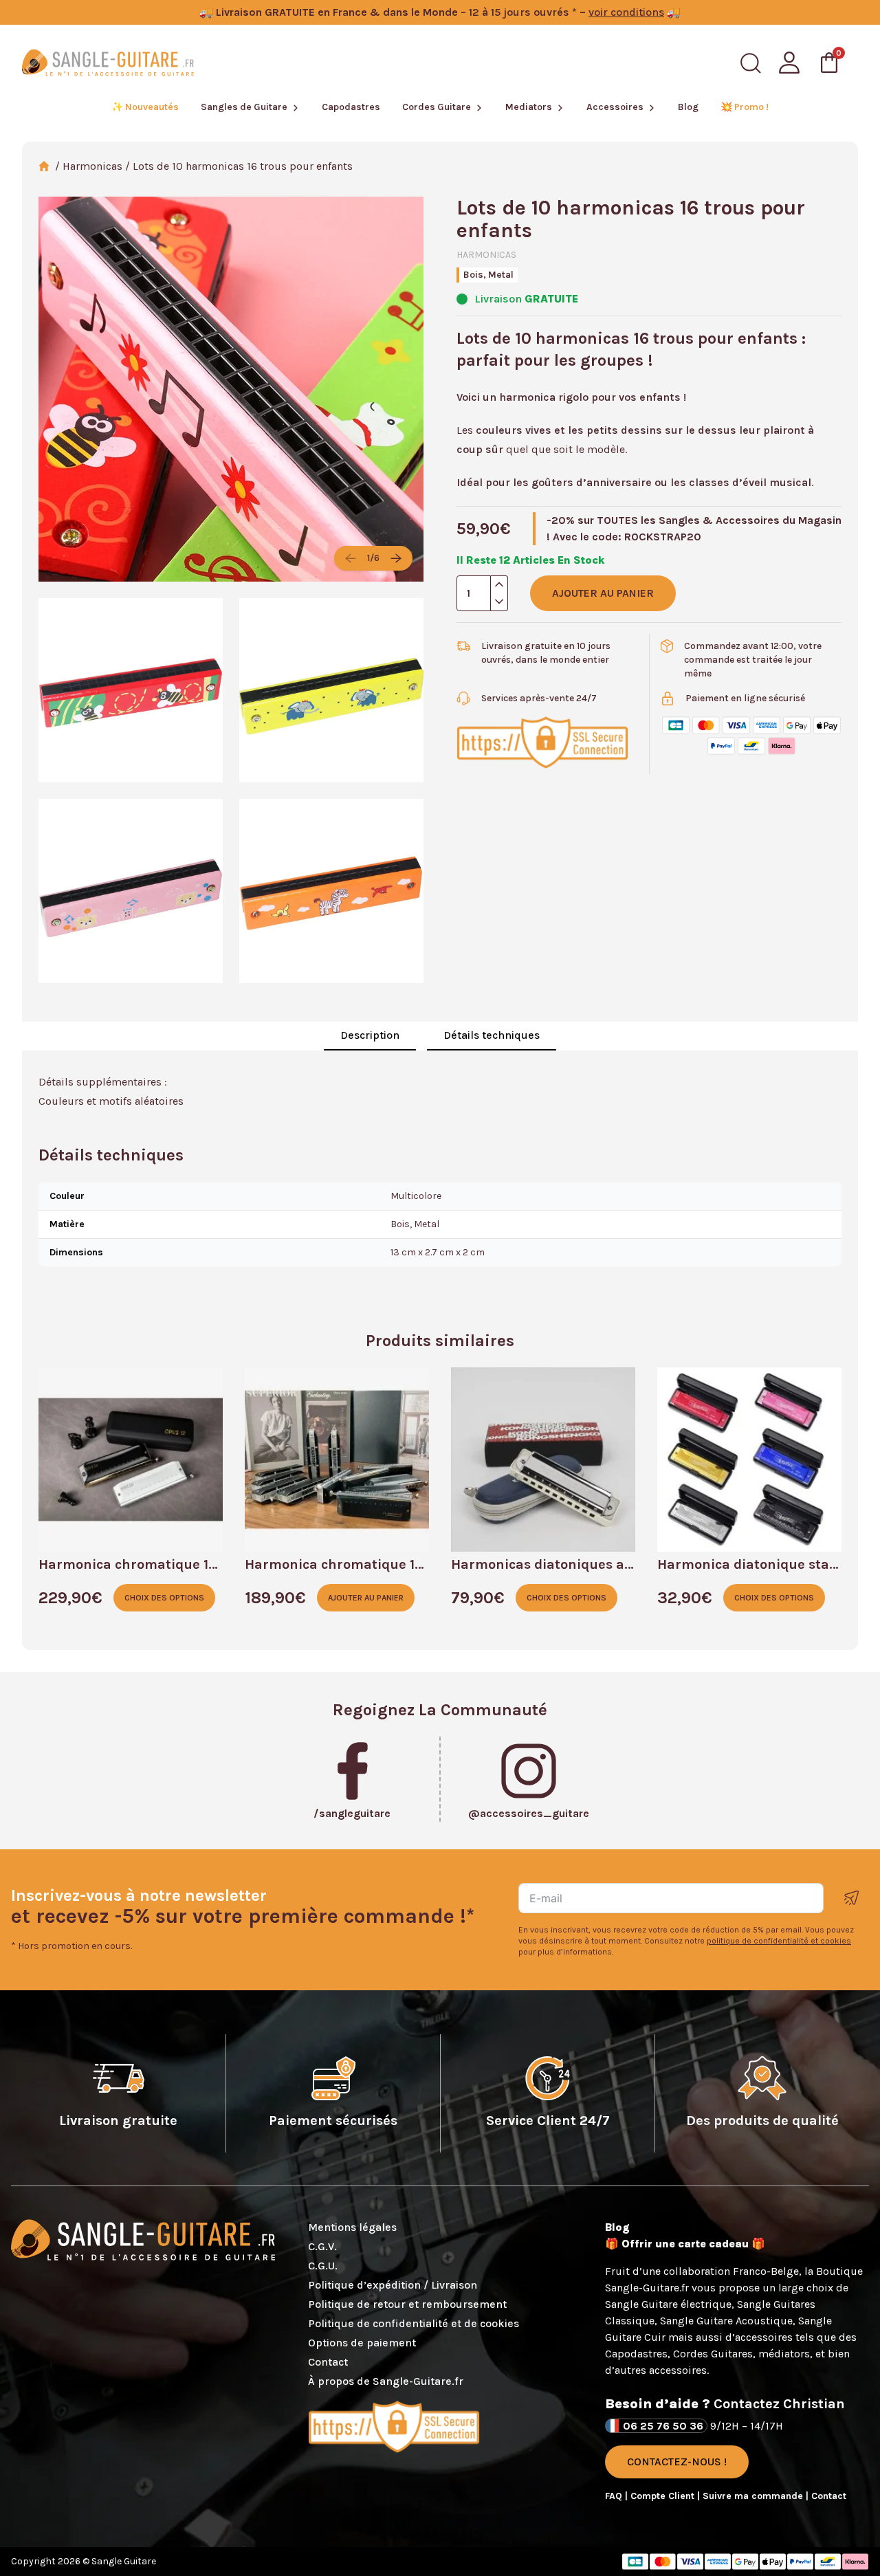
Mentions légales (352, 2227)
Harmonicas (92, 166)
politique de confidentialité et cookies (779, 1941)
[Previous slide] (351, 558)
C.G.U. (323, 2266)
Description (370, 1035)
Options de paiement (362, 2343)
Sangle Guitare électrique (668, 2304)
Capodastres (351, 107)
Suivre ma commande (754, 2496)
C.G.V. (322, 2246)
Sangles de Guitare (244, 107)
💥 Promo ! (745, 107)
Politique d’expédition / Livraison (393, 2285)
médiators (784, 2354)
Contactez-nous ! (677, 2462)
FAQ (615, 2496)
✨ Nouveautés (145, 107)
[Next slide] (396, 558)
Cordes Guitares (713, 2354)
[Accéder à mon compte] (789, 63)
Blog (688, 107)
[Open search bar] (751, 63)
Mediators (529, 107)
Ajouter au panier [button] (366, 1598)
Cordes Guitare (437, 107)
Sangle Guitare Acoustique (726, 2321)
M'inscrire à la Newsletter (852, 1898)
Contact (328, 2362)
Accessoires (615, 107)
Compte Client (664, 2496)
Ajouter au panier (603, 593)
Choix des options (164, 1598)
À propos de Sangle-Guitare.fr (386, 2381)
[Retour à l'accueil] (108, 63)
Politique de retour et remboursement (407, 2304)
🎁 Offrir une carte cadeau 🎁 (685, 2244)
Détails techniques (492, 1035)
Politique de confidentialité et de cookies (414, 2323)
